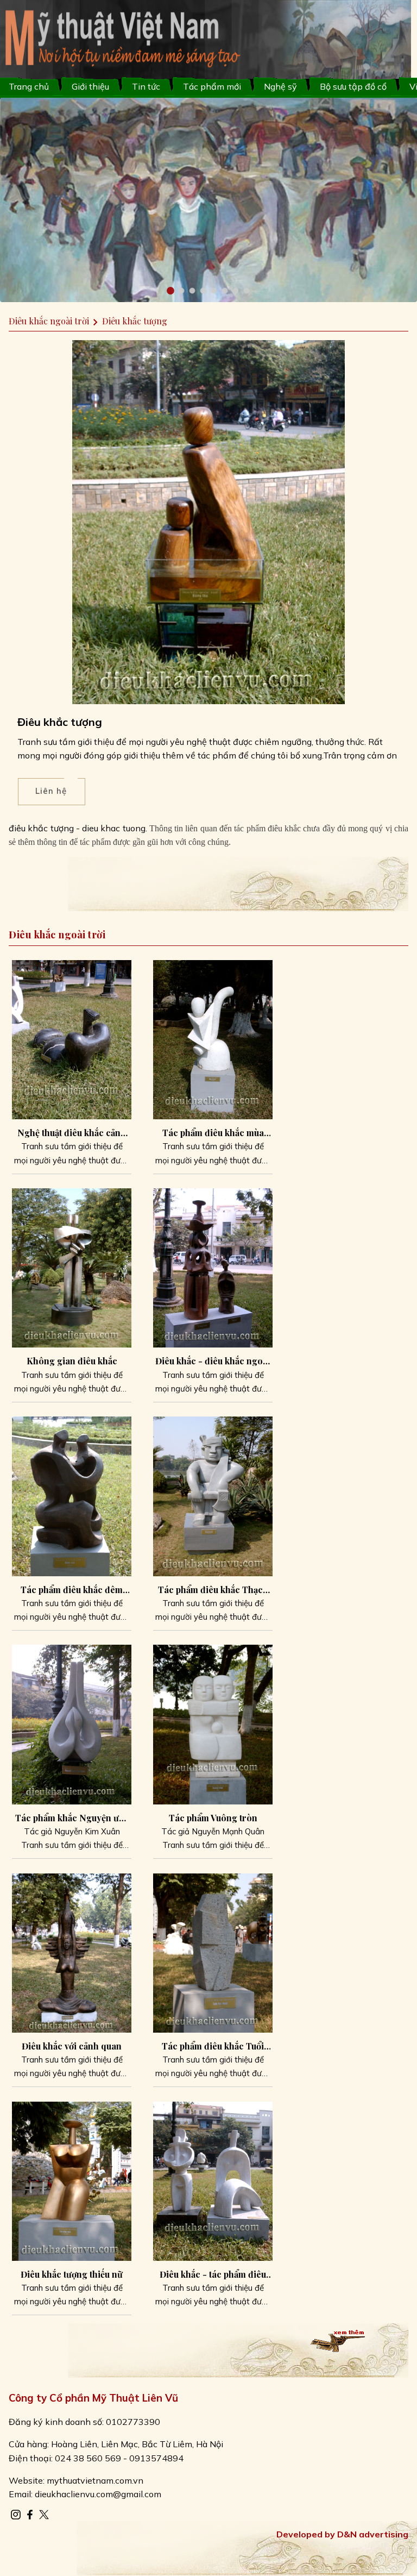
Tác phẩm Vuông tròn (213, 1818)
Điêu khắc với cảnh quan (72, 2046)
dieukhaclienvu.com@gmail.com (98, 2494)
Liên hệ (51, 791)
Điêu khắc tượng (135, 321)
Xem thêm (331, 2336)
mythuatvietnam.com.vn (95, 2480)
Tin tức (146, 86)
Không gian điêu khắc (72, 1361)
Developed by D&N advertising (342, 2534)
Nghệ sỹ (280, 86)
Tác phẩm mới (212, 86)
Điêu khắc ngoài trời (49, 321)
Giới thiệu (90, 86)
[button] (170, 291)
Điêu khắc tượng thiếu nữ (72, 2274)
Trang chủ (29, 86)
